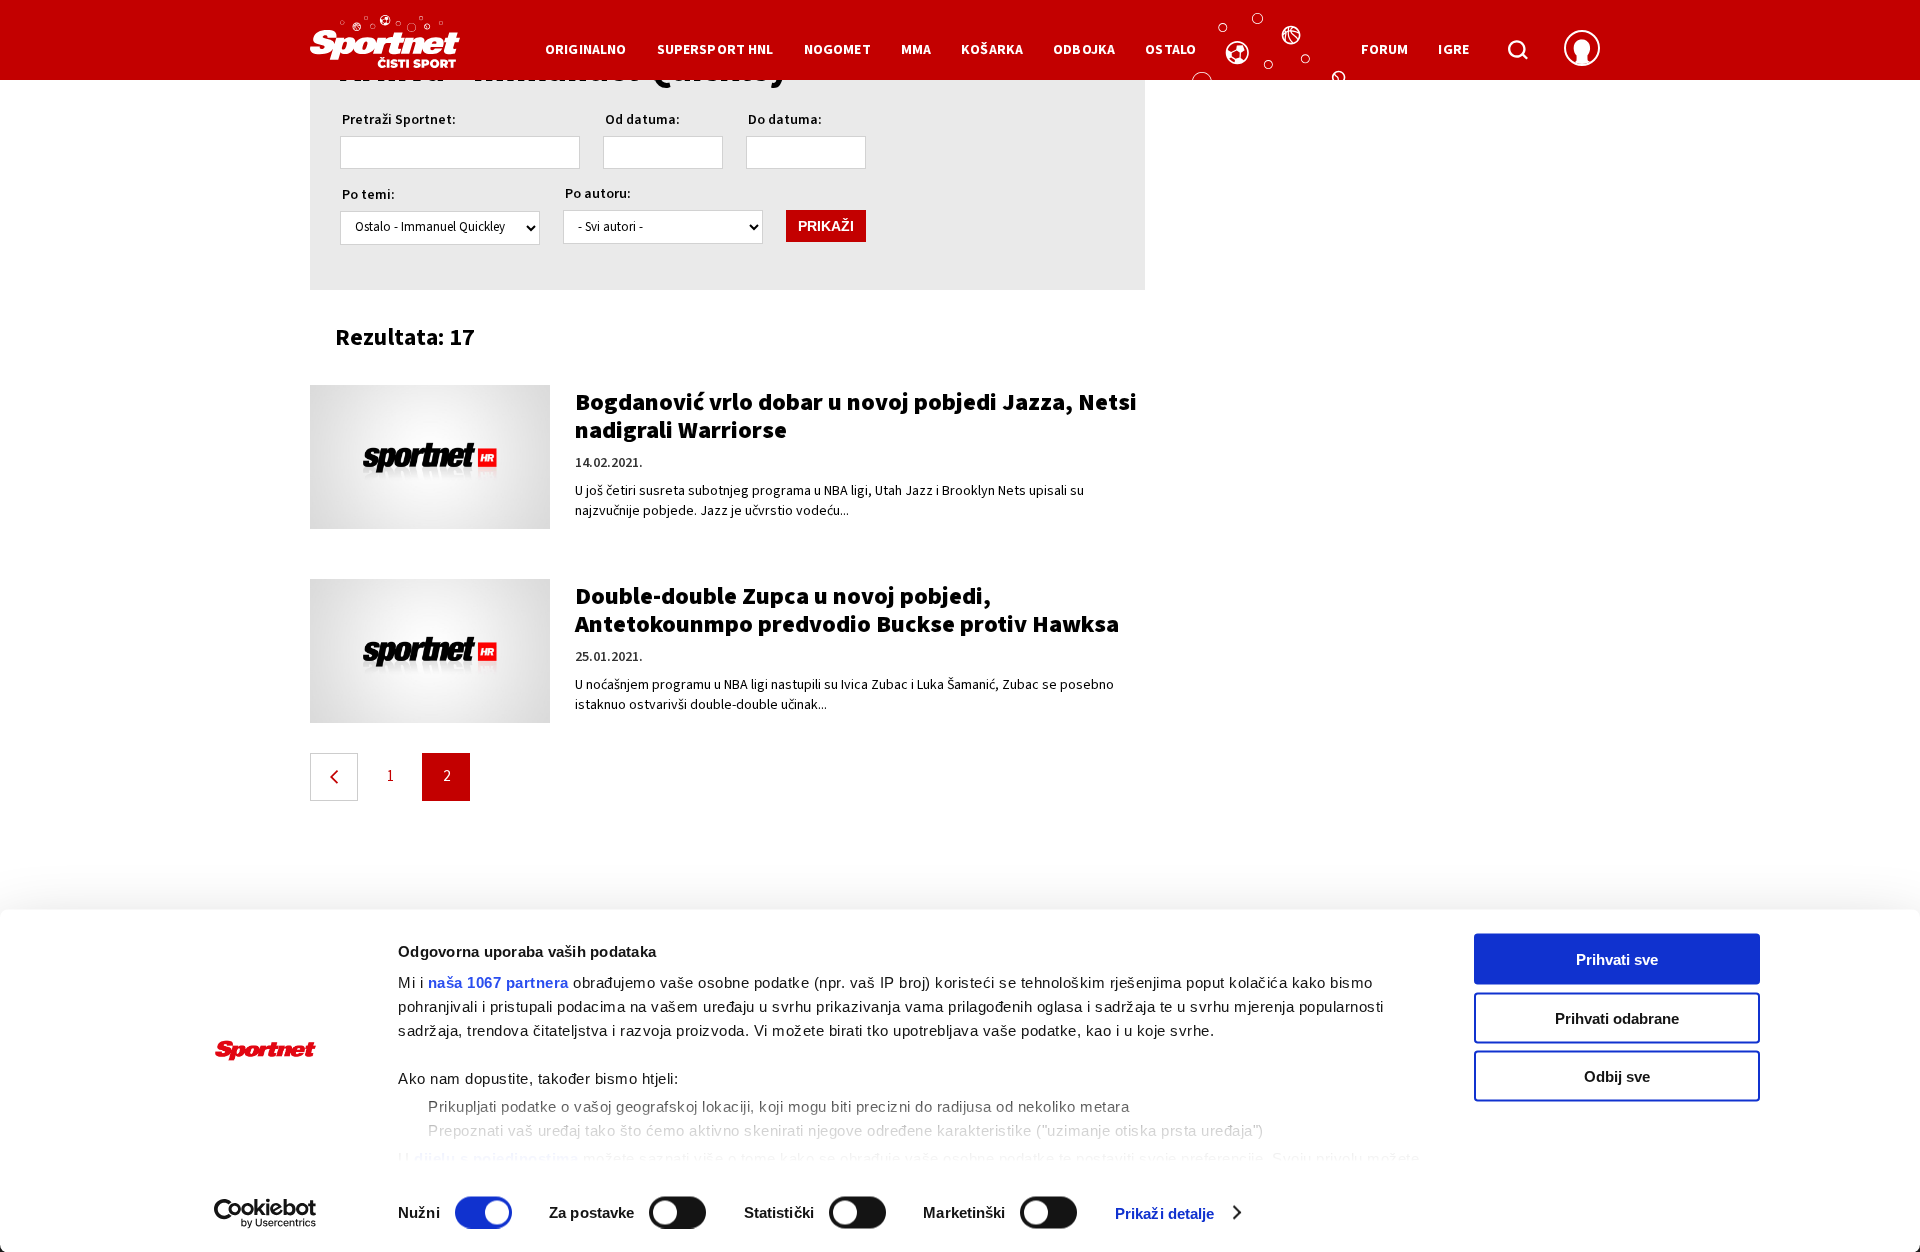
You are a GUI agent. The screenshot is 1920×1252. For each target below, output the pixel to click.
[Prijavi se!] (1582, 50)
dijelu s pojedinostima (496, 1157)
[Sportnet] (385, 49)
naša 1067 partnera (498, 982)
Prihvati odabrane (1617, 1017)
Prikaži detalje (1165, 1212)
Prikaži (826, 226)
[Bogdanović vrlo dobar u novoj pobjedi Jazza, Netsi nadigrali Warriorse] (430, 457)
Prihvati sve (1617, 959)
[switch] (677, 1212)
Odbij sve (1617, 1076)
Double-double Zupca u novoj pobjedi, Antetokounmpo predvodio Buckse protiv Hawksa (847, 610)
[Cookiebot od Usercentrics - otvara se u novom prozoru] (265, 1213)
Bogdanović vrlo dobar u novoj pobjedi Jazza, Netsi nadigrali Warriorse (856, 416)
